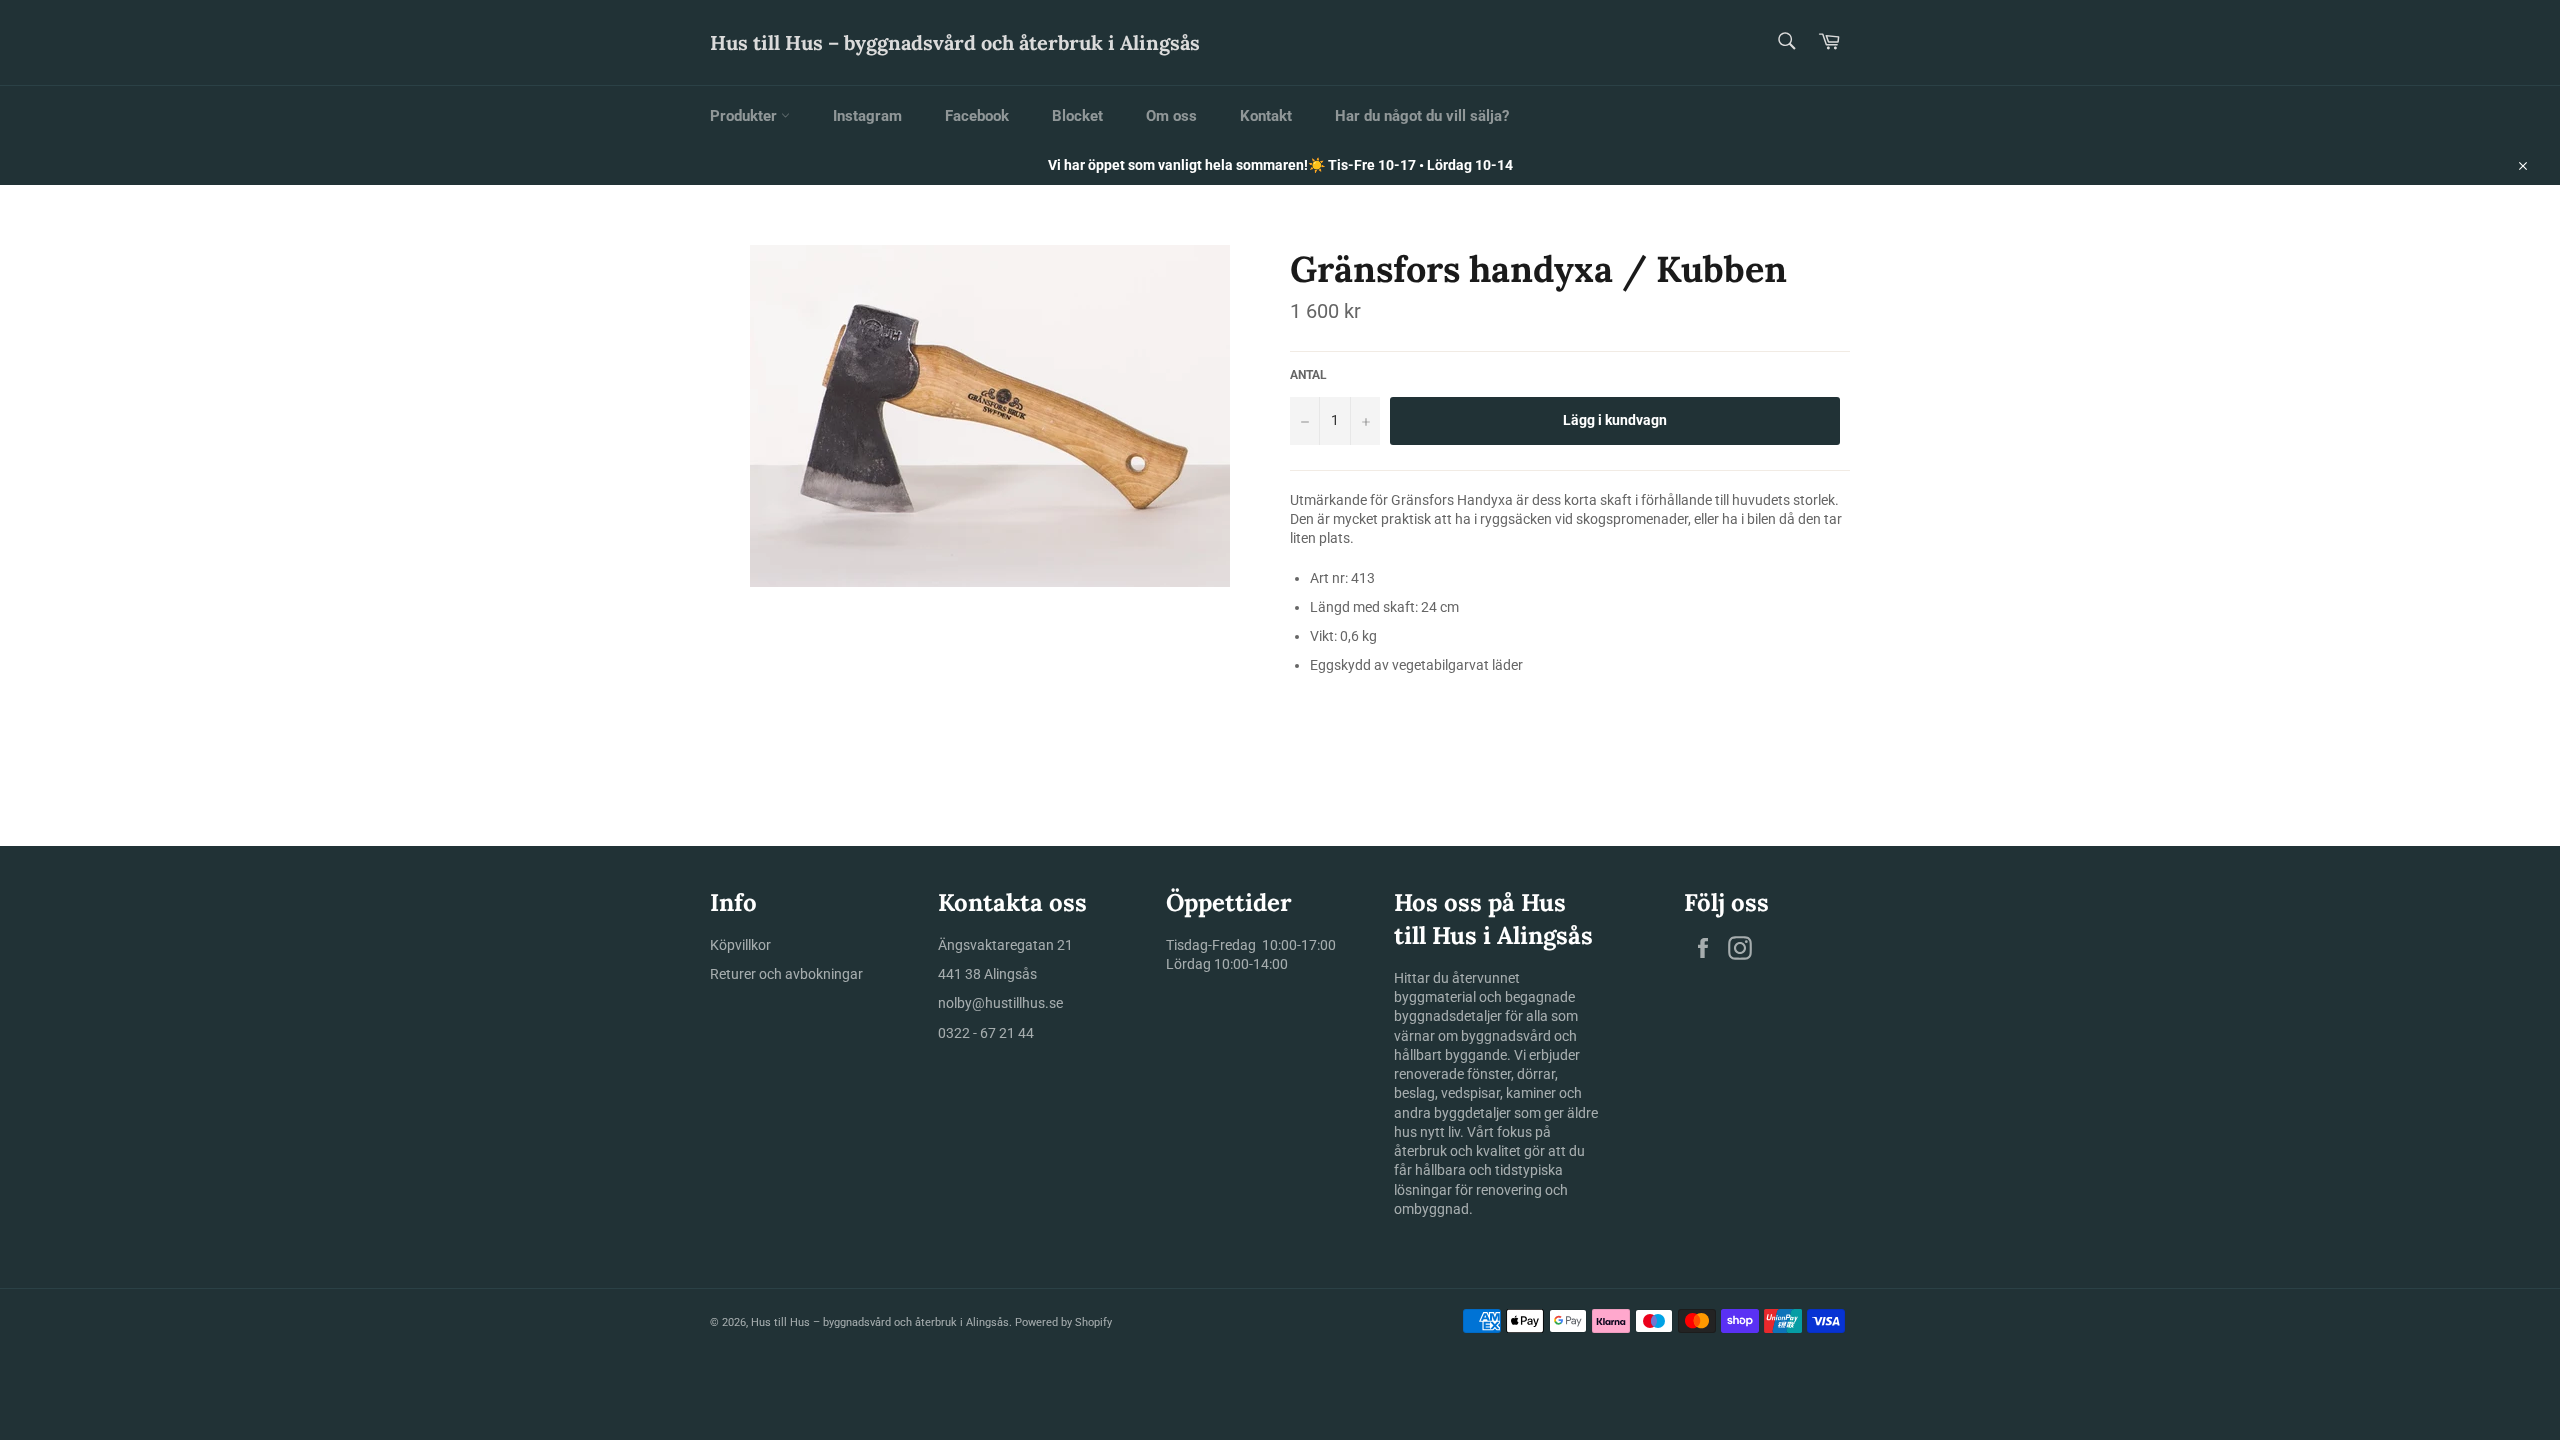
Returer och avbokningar (786, 974)
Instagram (867, 116)
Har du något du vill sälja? (1422, 116)
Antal (1308, 375)
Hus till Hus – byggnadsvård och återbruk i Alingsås (955, 42)
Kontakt (1266, 116)
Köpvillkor (740, 945)
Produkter (745, 116)
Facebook (977, 116)
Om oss (1171, 116)
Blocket (1077, 116)
